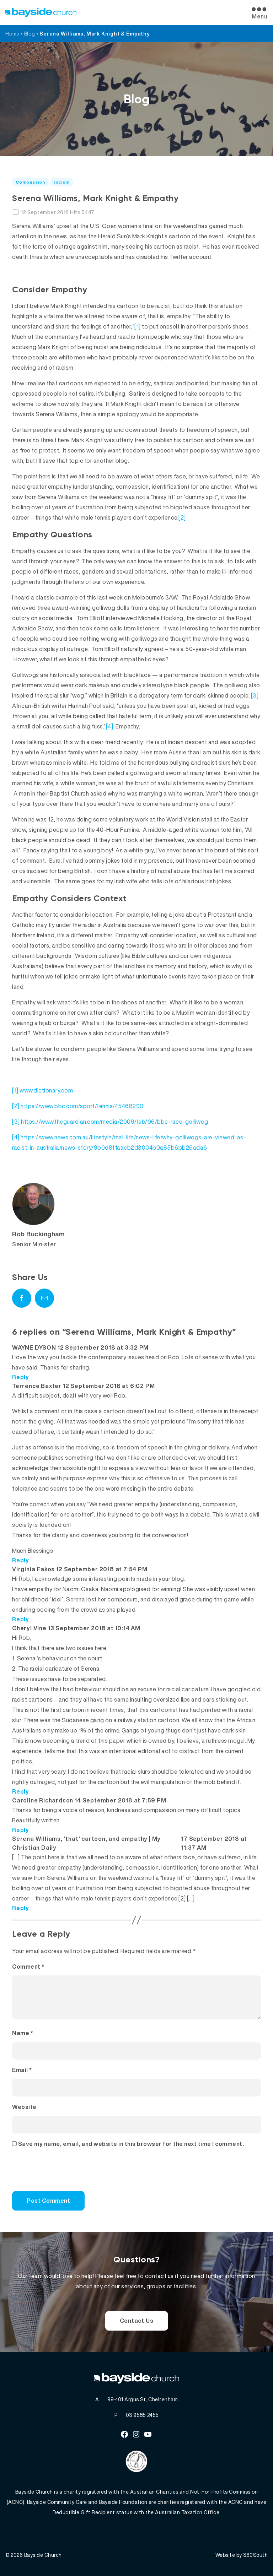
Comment (28, 1967)
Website (24, 2107)
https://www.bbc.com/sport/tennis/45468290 (82, 1106)
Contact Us (137, 2321)
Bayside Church (43, 2555)
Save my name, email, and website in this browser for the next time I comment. (131, 2144)
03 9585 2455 (142, 2415)
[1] (138, 326)
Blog (30, 34)
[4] (110, 726)
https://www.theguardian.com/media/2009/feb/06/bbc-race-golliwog (115, 1122)
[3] (255, 695)
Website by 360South (242, 2555)
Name (23, 2033)
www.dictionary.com (46, 1090)
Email (22, 2070)
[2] (182, 517)
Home (12, 34)
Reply (21, 1377)
